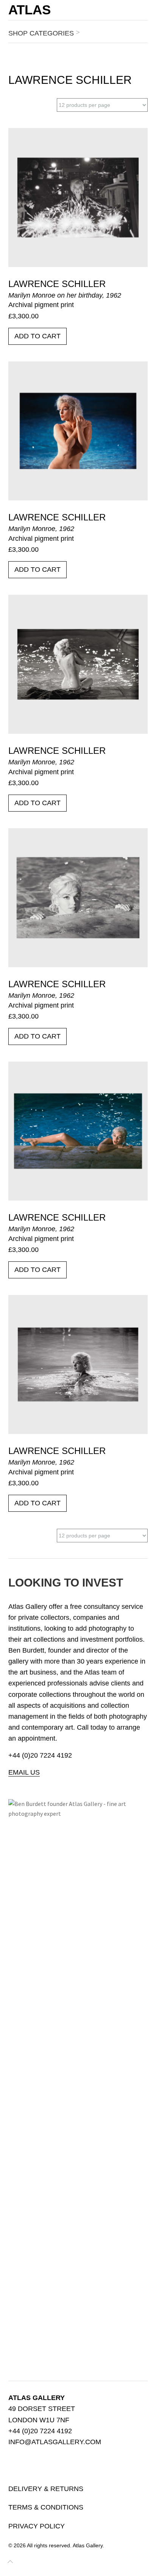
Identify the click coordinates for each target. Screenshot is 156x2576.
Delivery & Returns (46, 2489)
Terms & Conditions (46, 2507)
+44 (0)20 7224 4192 (40, 1755)
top (10, 2563)
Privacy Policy (37, 2526)
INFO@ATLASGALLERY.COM (55, 2442)
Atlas (30, 10)
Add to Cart (37, 336)
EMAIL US (24, 1772)
